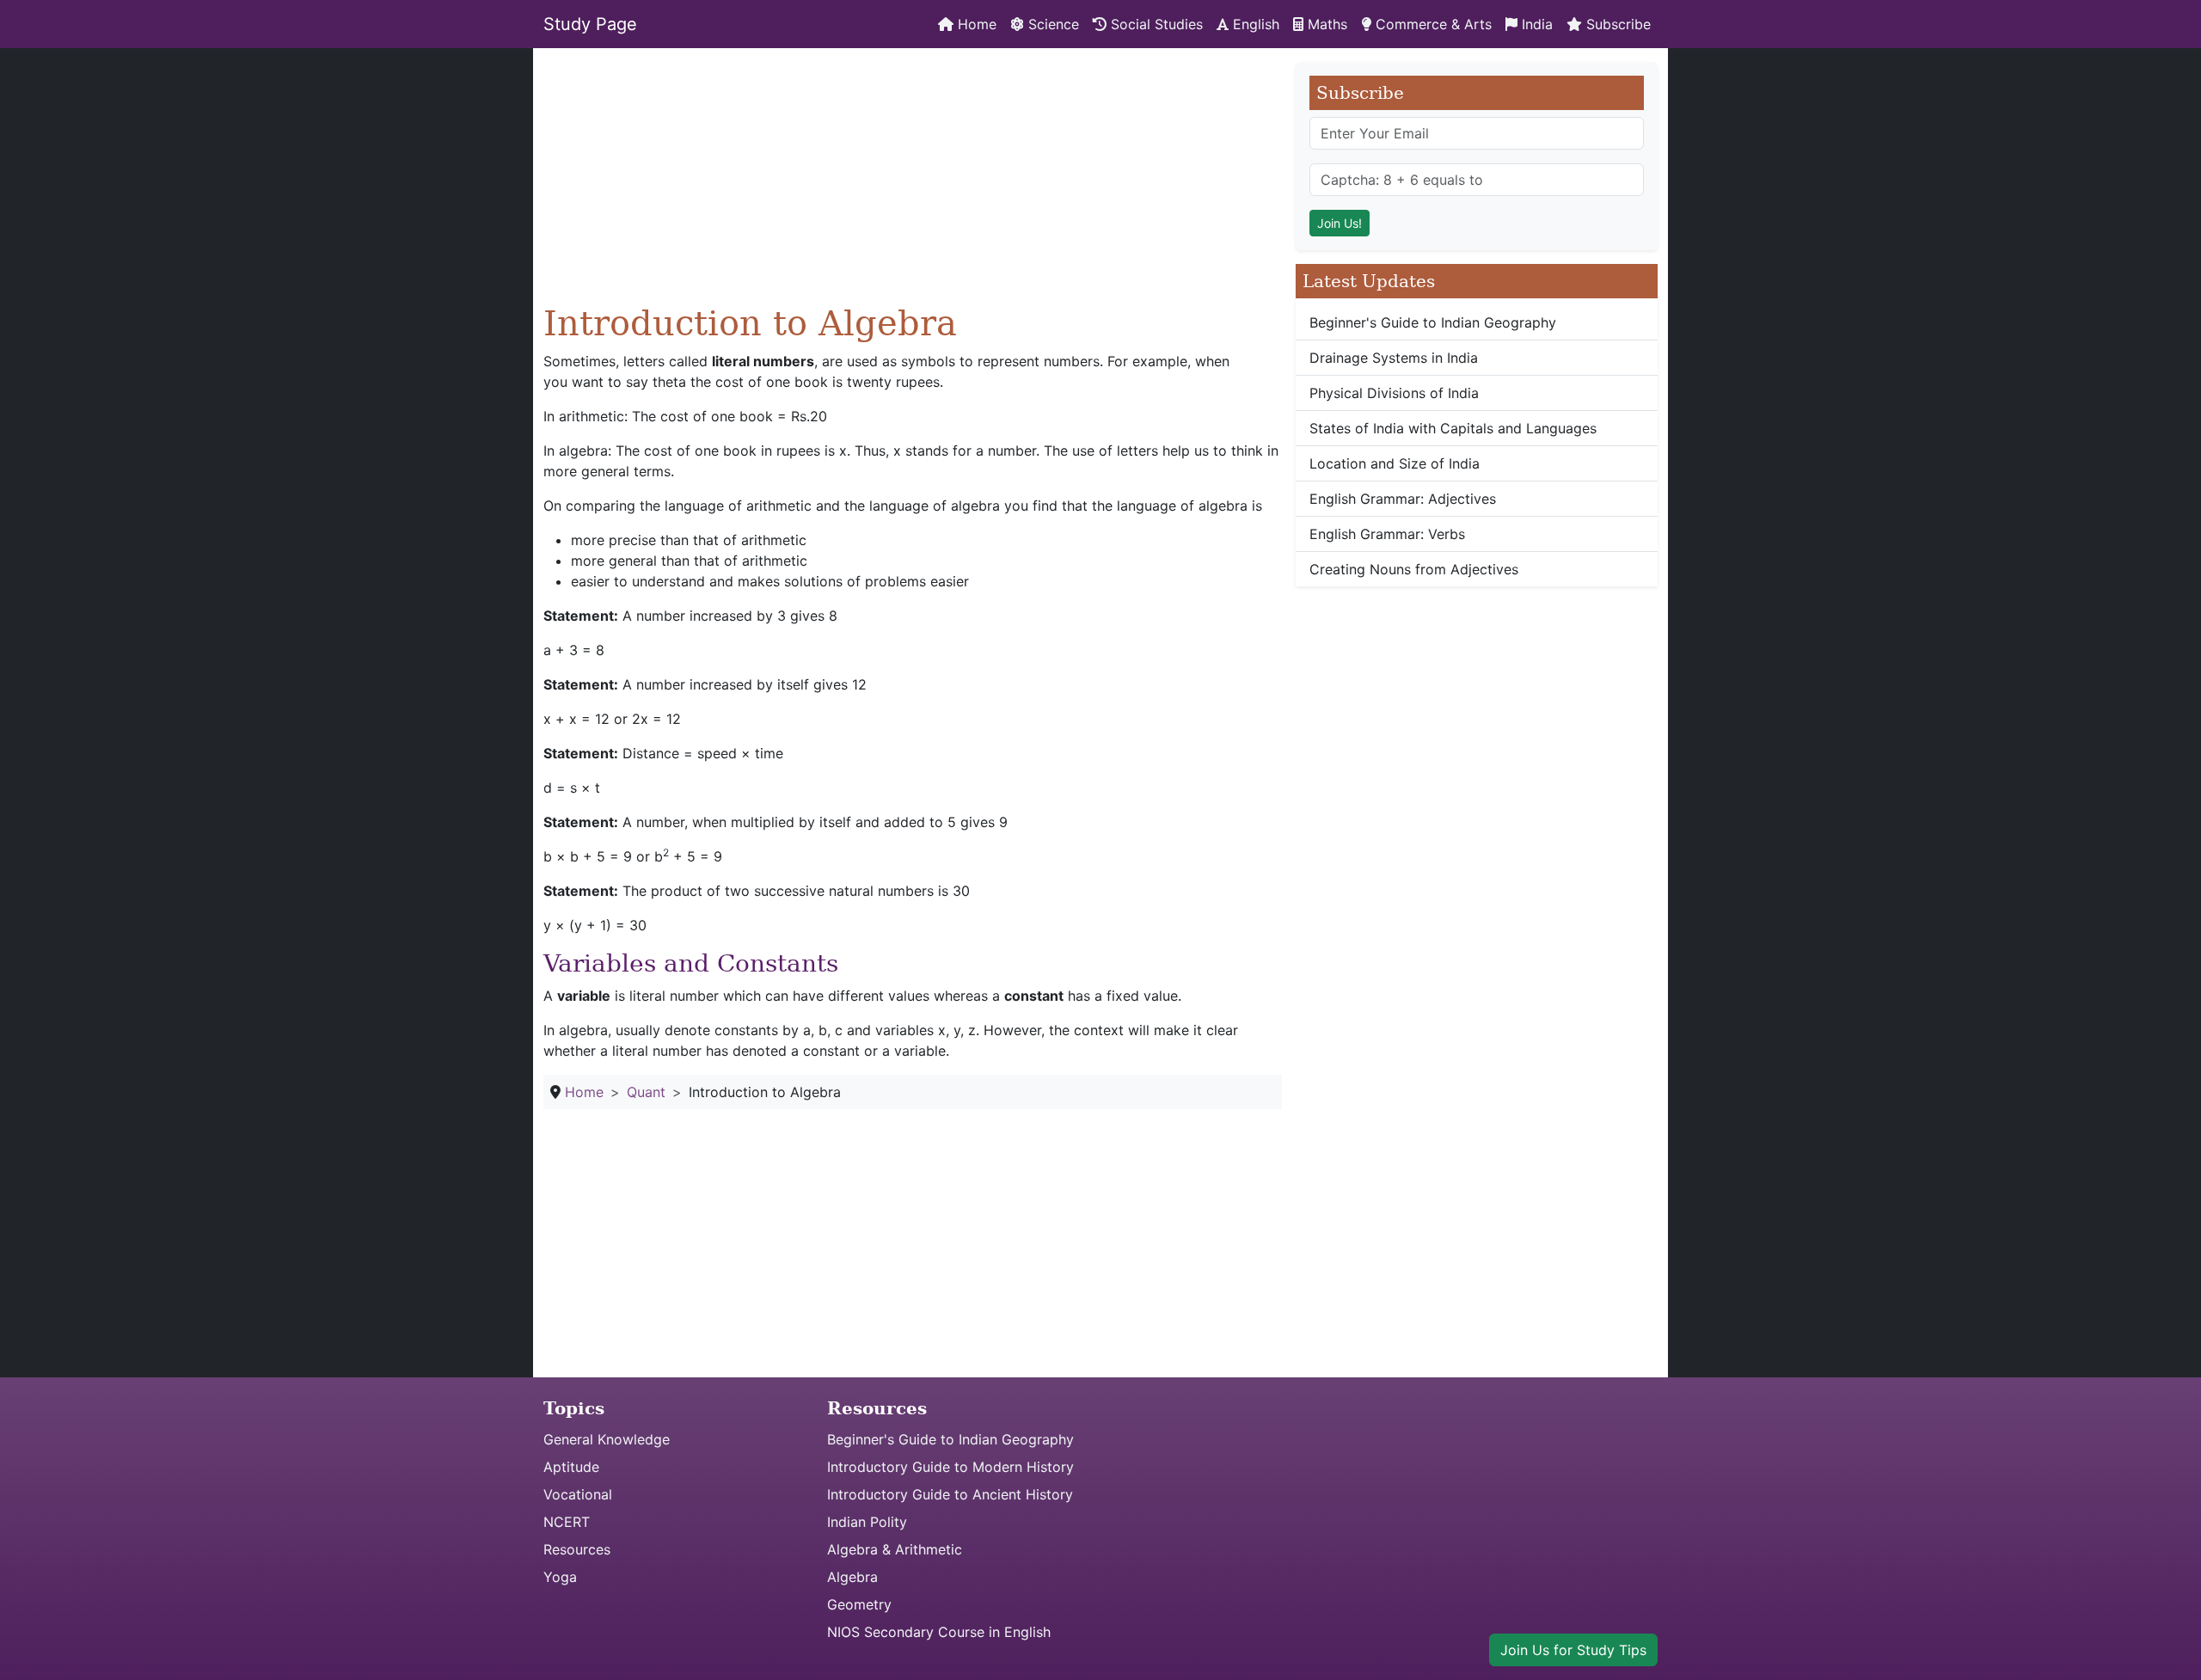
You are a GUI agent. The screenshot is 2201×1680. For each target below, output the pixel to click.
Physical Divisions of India (1394, 393)
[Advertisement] (913, 182)
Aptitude (571, 1467)
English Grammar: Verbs (1387, 534)
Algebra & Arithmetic (895, 1549)
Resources (577, 1549)
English (1254, 24)
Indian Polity (867, 1522)
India (1535, 24)
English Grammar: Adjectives (1403, 499)
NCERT (567, 1522)
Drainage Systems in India (1394, 358)
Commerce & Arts (1432, 24)
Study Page (590, 24)
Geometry (859, 1604)
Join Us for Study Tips (1573, 1650)
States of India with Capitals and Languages (1453, 428)
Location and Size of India (1395, 463)
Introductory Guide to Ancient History (950, 1494)
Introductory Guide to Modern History (950, 1467)
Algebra (852, 1577)
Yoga (560, 1577)
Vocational (578, 1494)
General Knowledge (607, 1439)
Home (975, 24)
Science (1051, 24)
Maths (1325, 24)
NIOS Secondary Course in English (939, 1632)
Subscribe (1616, 24)
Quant (646, 1092)
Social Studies (1155, 24)
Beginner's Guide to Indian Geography (1433, 322)
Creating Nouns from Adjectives (1414, 569)
